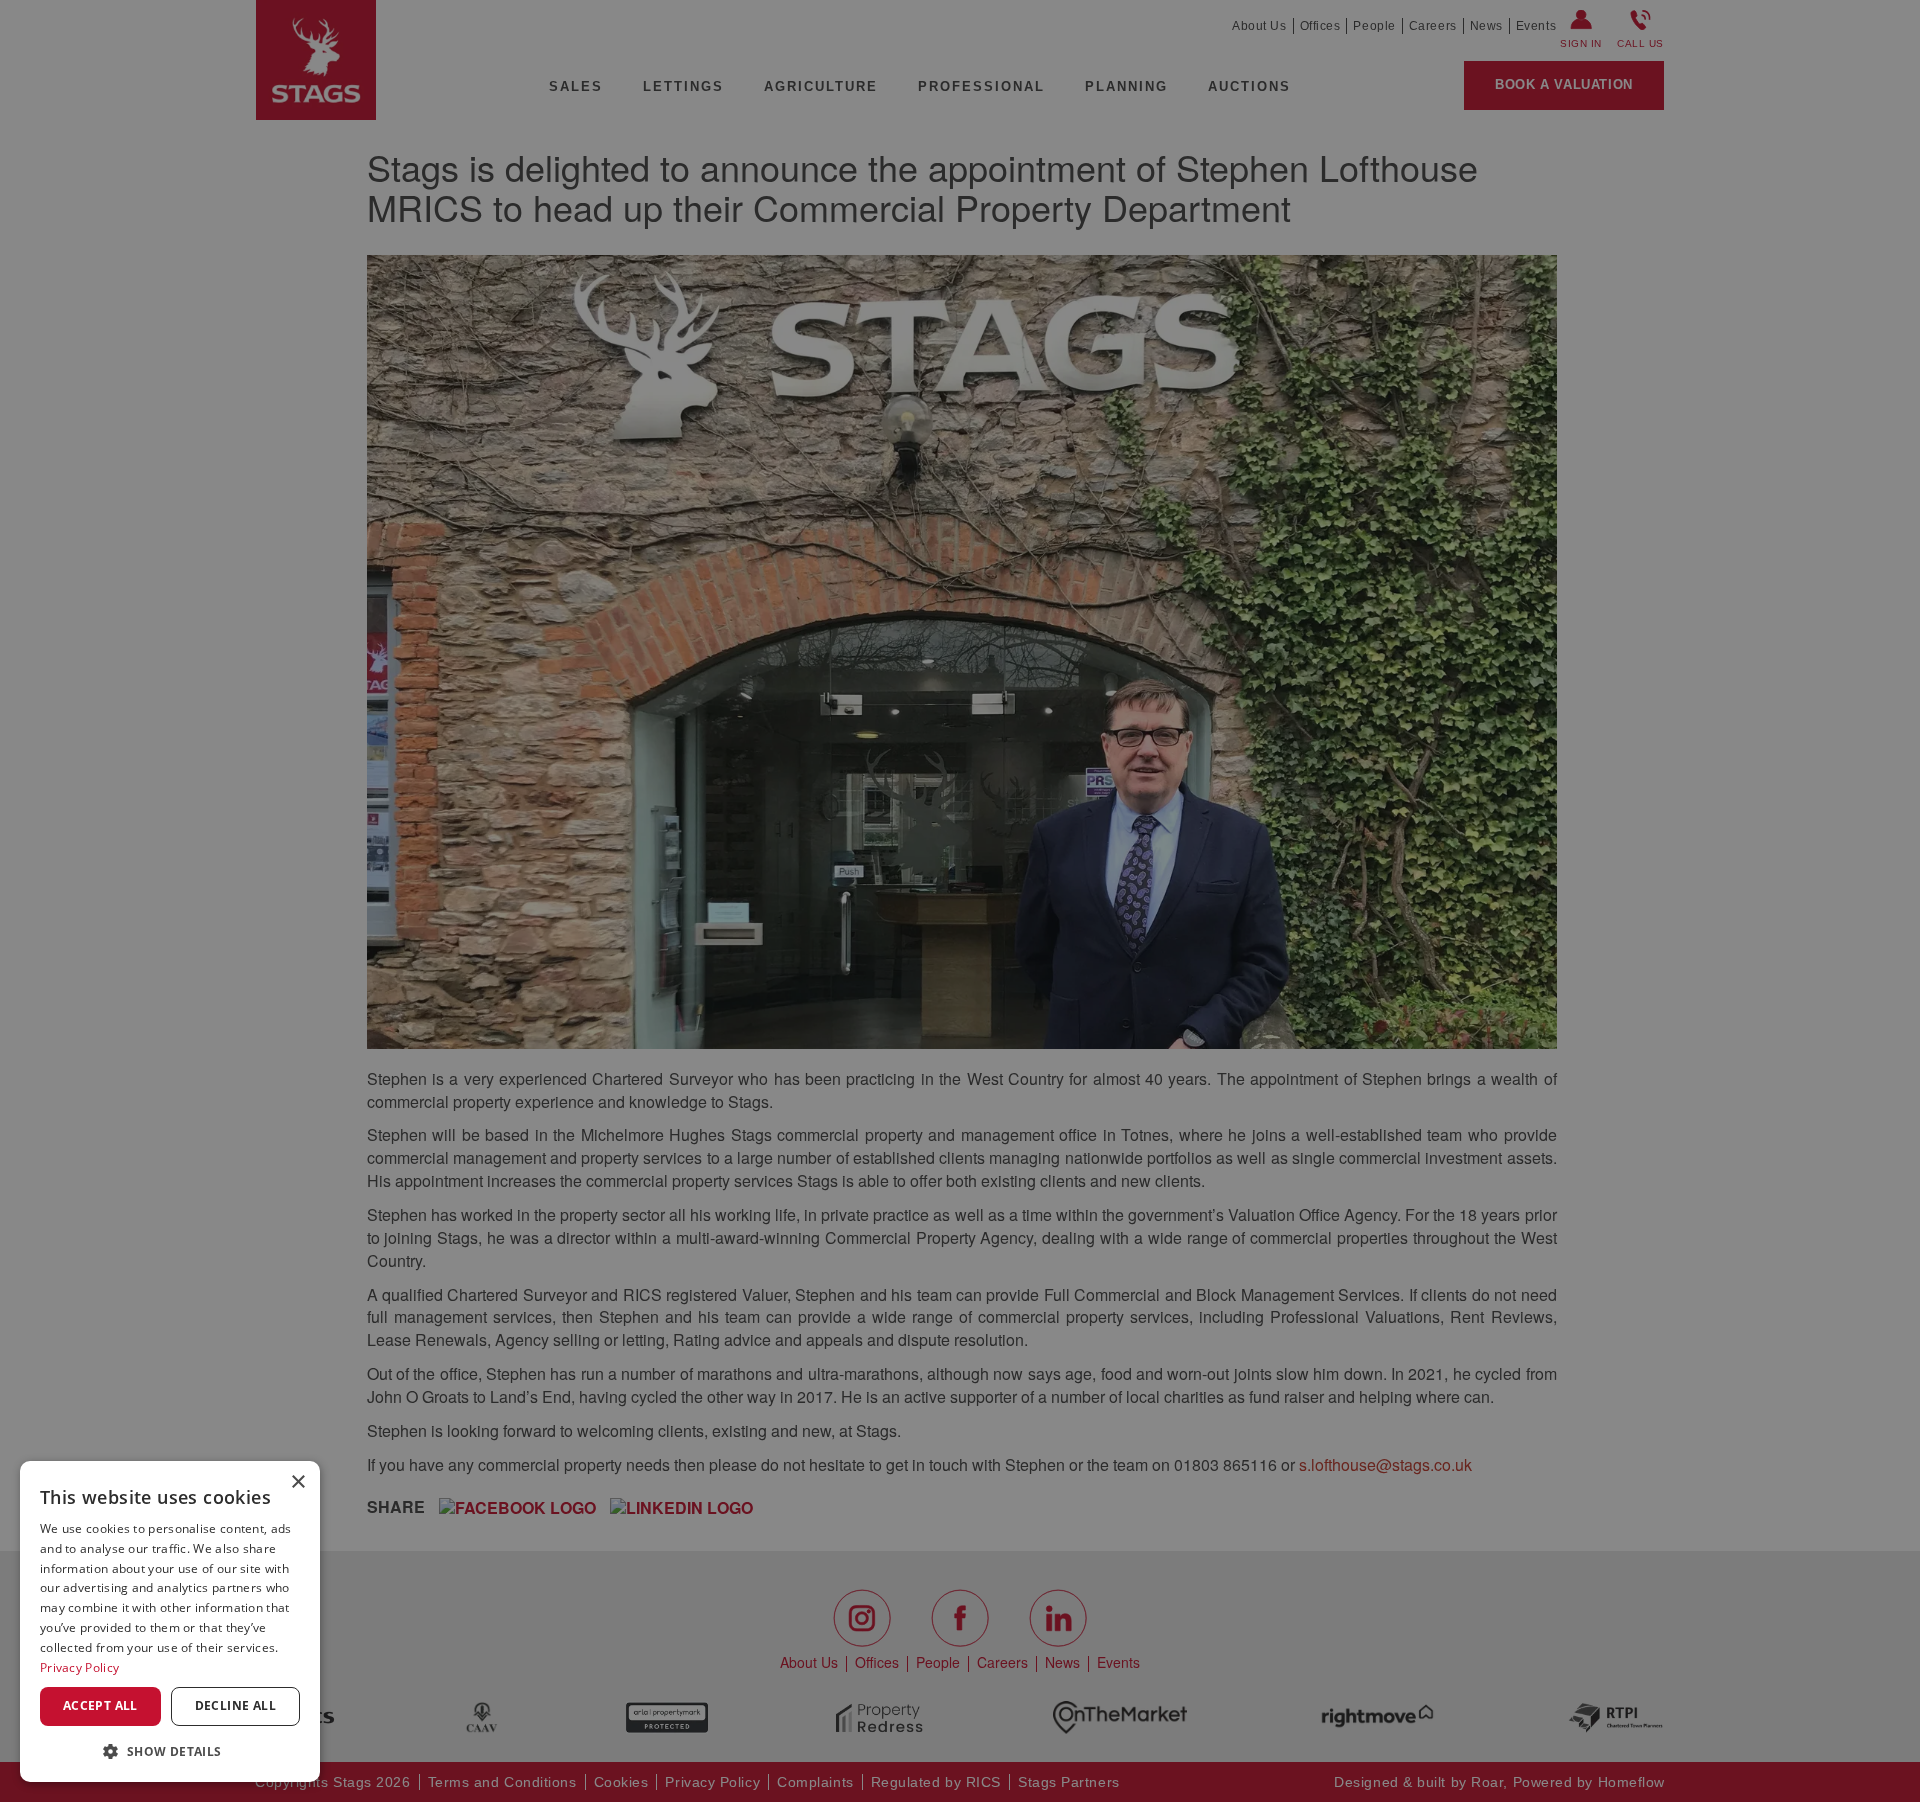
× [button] (297, 1482)
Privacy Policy (79, 1667)
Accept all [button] (100, 1705)
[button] (170, 1750)
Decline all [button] (235, 1705)
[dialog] (170, 1621)
